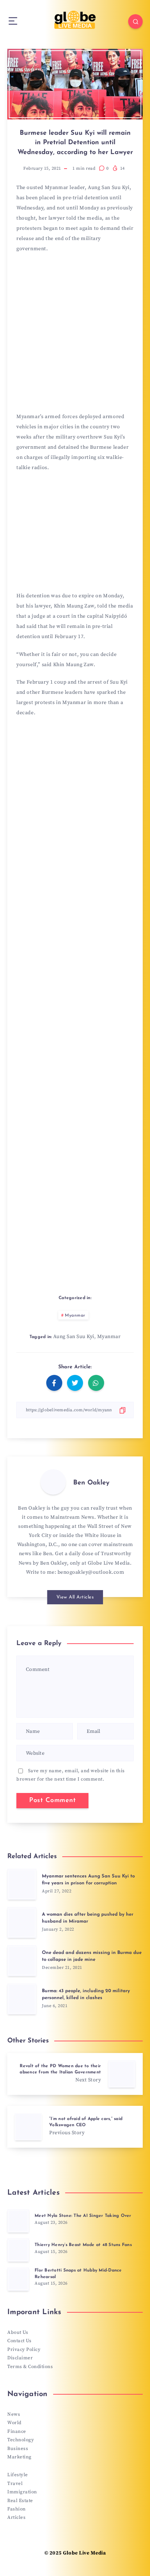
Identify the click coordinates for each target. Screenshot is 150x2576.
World (14, 2423)
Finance (17, 2431)
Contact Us (19, 2341)
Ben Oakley (91, 1483)
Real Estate (20, 2501)
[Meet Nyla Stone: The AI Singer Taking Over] (18, 2221)
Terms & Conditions (30, 2367)
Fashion (17, 2509)
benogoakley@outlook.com (91, 1572)
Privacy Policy (24, 2349)
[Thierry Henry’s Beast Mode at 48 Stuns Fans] (18, 2250)
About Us (18, 2332)
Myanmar (75, 1315)
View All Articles (75, 1597)
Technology (21, 2440)
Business (18, 2449)
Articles (16, 2517)
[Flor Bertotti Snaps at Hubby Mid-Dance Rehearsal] (18, 2279)
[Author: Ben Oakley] (53, 1482)
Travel (15, 2483)
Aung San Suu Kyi (74, 1337)
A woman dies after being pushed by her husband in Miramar (88, 1918)
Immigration (22, 2492)
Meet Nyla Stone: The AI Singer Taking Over (83, 2216)
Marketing (19, 2457)
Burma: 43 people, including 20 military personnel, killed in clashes (86, 1994)
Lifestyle (18, 2475)
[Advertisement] (75, 335)
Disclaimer (20, 2358)
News (14, 2414)
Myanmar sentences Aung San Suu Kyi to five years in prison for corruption (88, 1880)
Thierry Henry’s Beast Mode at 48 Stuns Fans (83, 2245)
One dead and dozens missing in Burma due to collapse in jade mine (92, 1956)
